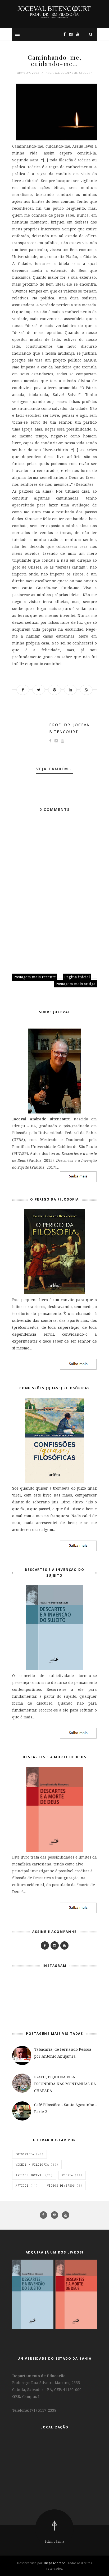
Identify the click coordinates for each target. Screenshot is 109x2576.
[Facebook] (45, 1945)
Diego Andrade (55, 2563)
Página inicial (77, 977)
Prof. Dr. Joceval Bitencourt (71, 728)
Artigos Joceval (29, 2175)
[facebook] (44, 2215)
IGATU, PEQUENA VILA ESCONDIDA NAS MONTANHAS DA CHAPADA (65, 2084)
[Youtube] (64, 1945)
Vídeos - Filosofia (32, 2165)
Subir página (54, 2541)
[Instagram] (70, 34)
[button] (17, 34)
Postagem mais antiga (76, 984)
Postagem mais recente (35, 977)
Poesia (67, 2175)
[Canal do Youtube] (76, 34)
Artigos (22, 2186)
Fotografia (25, 2154)
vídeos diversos (61, 2186)
